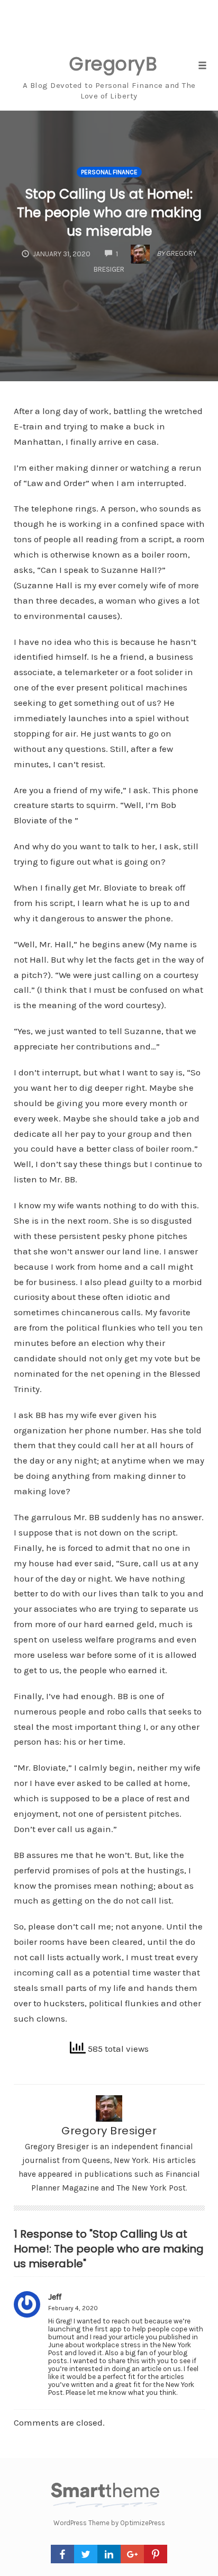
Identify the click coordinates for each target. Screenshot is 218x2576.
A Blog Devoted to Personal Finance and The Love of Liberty (109, 91)
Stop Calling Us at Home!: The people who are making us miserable (109, 213)
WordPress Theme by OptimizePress (109, 2523)
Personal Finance (109, 172)
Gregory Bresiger (109, 2131)
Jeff (55, 2297)
